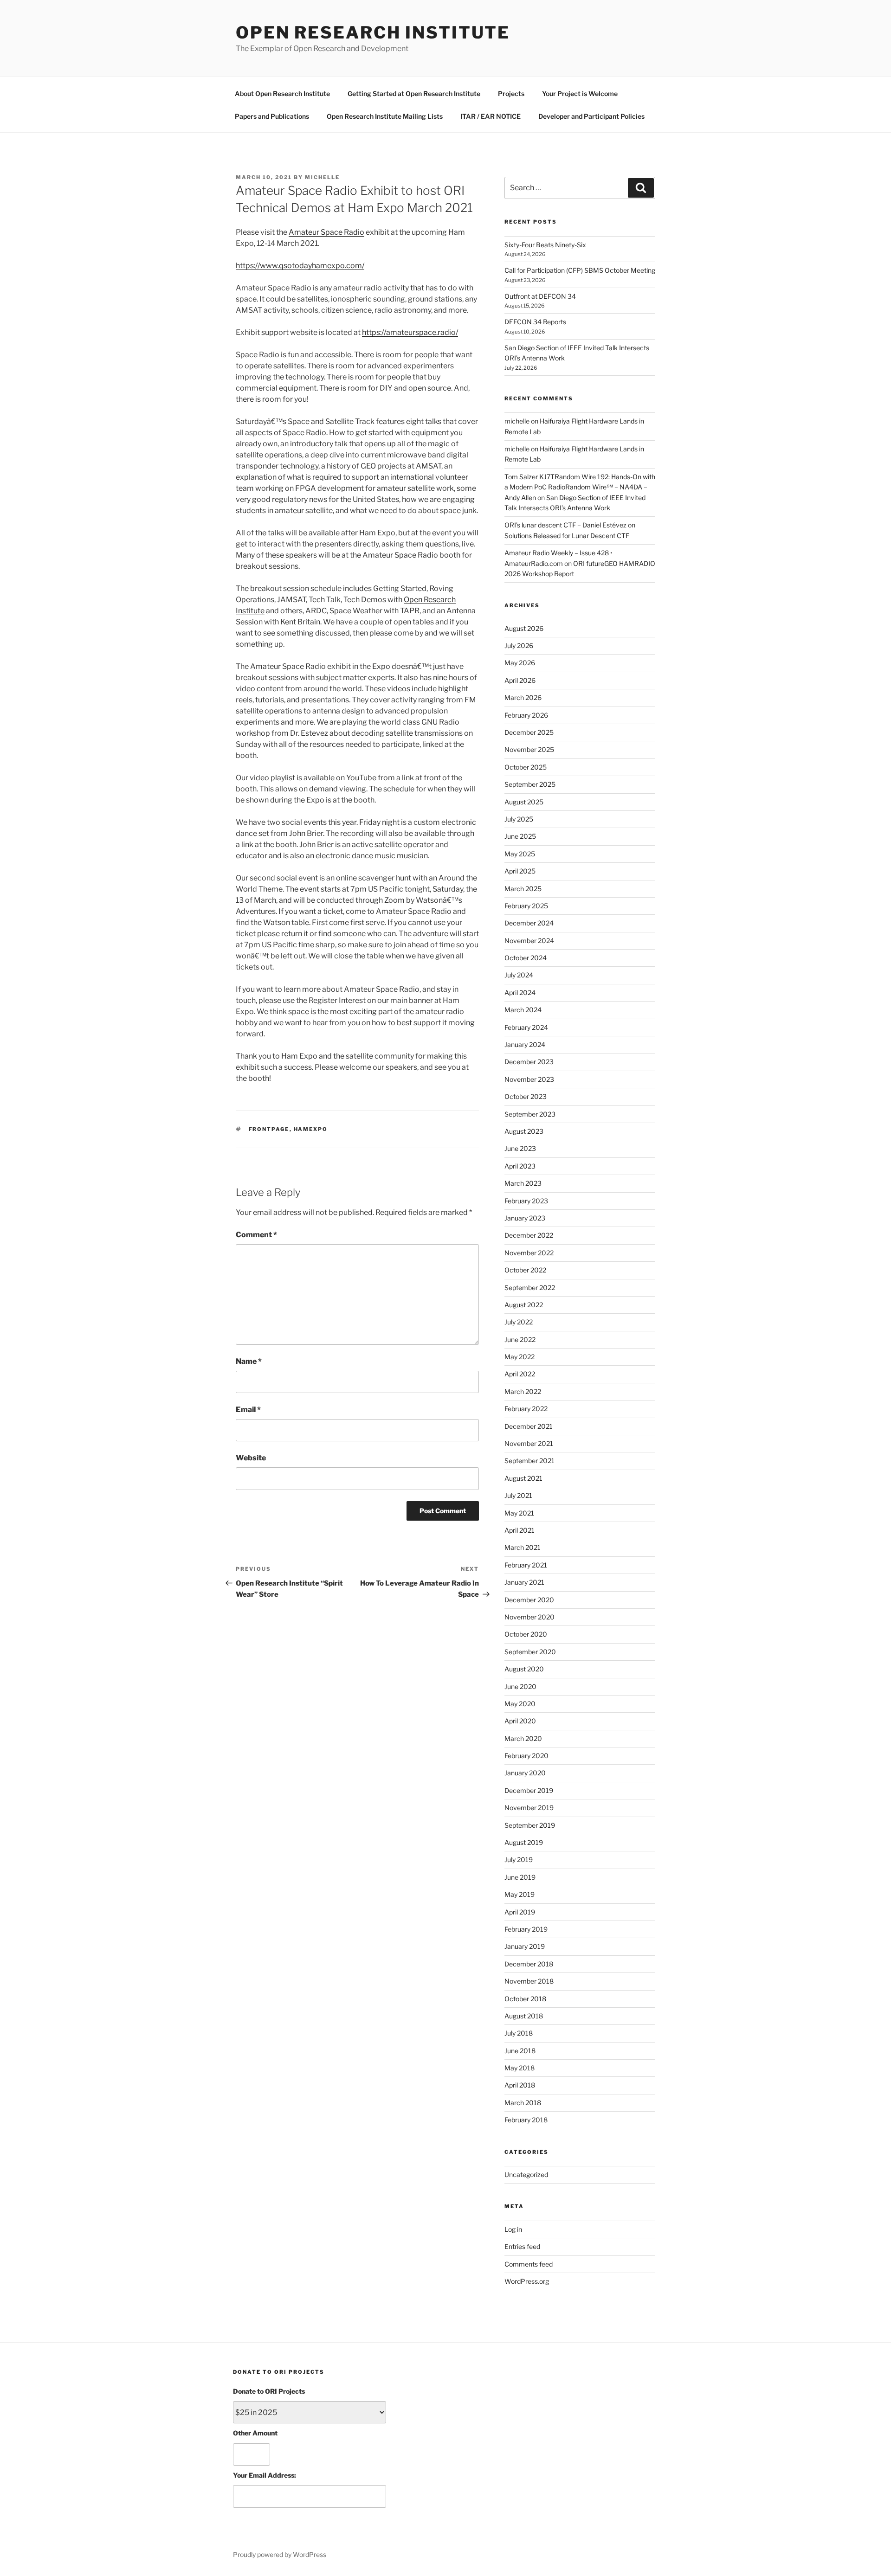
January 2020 (525, 1773)
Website (251, 1458)
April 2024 (520, 992)
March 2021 (523, 1547)
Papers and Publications (272, 116)
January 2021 (524, 1582)
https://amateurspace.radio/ (410, 332)
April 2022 (520, 1374)
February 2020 (526, 1756)
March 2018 (523, 2103)
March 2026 (523, 697)
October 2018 (525, 1999)
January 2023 (525, 1218)
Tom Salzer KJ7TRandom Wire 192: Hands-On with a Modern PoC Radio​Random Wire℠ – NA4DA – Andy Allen (580, 487)
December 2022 (529, 1235)
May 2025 (520, 854)
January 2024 (525, 1044)
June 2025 (520, 836)
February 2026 (526, 715)
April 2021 (520, 1530)
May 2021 (519, 1513)
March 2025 (523, 889)
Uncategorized (526, 2175)
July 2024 (519, 975)
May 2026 (520, 663)
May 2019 (520, 1894)
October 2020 (526, 1634)
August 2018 (524, 2016)
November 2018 (529, 1981)
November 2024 (529, 941)
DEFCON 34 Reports (535, 322)
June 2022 (520, 1339)
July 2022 (519, 1322)
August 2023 (524, 1131)
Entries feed (522, 2246)
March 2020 (523, 1738)
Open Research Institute (373, 32)
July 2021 (518, 1495)
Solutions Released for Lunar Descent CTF (568, 536)
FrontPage (269, 1129)
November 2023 (529, 1079)
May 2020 (520, 1704)
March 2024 (523, 1010)
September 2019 (530, 1825)
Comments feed (529, 2264)
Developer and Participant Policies (591, 116)
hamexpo (311, 1129)
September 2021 (529, 1461)
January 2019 (525, 1946)
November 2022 (529, 1253)
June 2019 (520, 1877)
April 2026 (520, 680)
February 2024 (526, 1027)
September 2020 (530, 1652)
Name (249, 1361)
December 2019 (529, 1790)
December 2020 (529, 1600)
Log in (513, 2229)
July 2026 (519, 646)
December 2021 (529, 1426)
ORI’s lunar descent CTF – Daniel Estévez (565, 525)
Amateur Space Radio (326, 232)
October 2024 (526, 958)
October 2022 (525, 1270)
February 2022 (526, 1409)
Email (248, 1410)
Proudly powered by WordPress (280, 2554)
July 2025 (519, 819)
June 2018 (520, 2051)
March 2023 (523, 1183)
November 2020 (529, 1617)
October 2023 (526, 1096)
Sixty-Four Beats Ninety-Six (545, 245)
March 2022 (523, 1391)
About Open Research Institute (282, 93)
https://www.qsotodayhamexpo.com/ (300, 266)
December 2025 (529, 732)
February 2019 (526, 1929)
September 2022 (530, 1288)
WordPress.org (527, 2281)
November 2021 (529, 1443)
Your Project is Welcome (580, 93)
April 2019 (520, 1912)
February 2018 (526, 2120)
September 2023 (530, 1114)
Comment (256, 1235)
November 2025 (529, 749)
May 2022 (520, 1357)
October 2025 (526, 767)
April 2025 (520, 871)
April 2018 (520, 2085)
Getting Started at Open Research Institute (414, 93)
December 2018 (529, 1964)
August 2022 (524, 1305)
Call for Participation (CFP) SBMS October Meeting (580, 270)
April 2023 (520, 1166)
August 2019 (524, 1842)
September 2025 (530, 784)
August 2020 (524, 1669)
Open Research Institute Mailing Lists (385, 116)
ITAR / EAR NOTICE (491, 116)
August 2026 (524, 628)
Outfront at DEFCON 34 (540, 296)
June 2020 (520, 1686)
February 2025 (526, 906)
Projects (511, 93)
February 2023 (526, 1201)
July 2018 (519, 2033)
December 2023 (529, 1062)
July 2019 (519, 1860)
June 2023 (520, 1148)
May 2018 (520, 2068)
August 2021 (523, 1478)
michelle (322, 177)
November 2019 (529, 1808)
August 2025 (524, 802)
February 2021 (526, 1565)
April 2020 (520, 1721)
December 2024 (529, 923)
